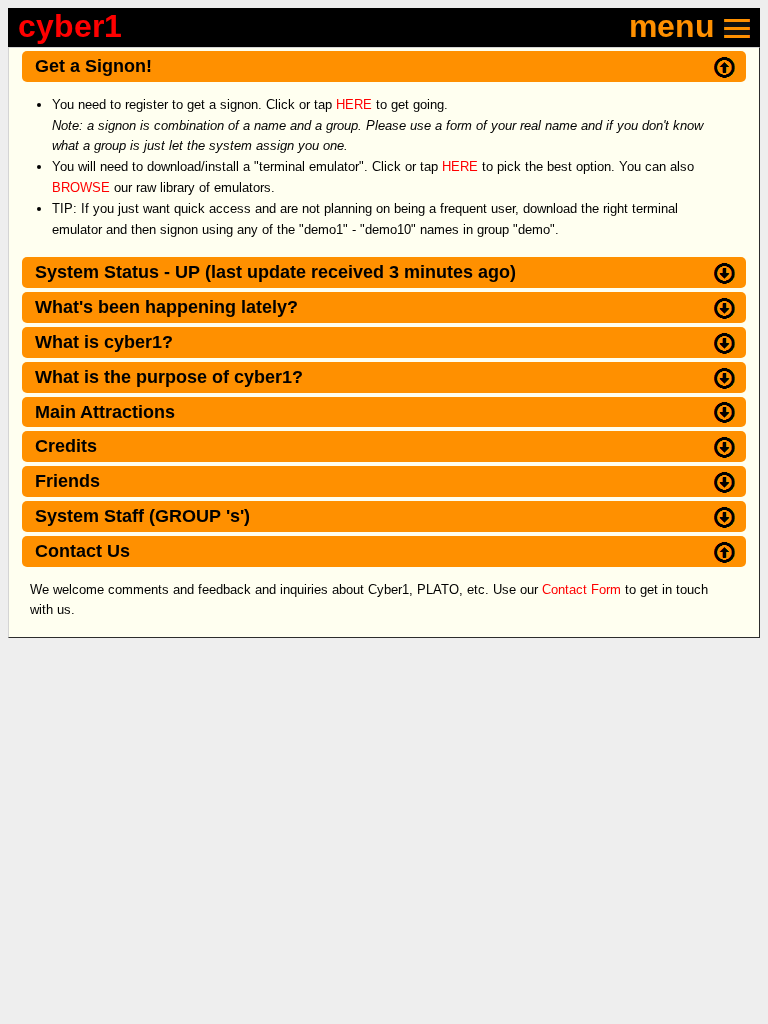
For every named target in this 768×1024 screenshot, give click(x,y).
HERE (354, 104)
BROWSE (81, 187)
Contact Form (581, 589)
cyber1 (70, 26)
